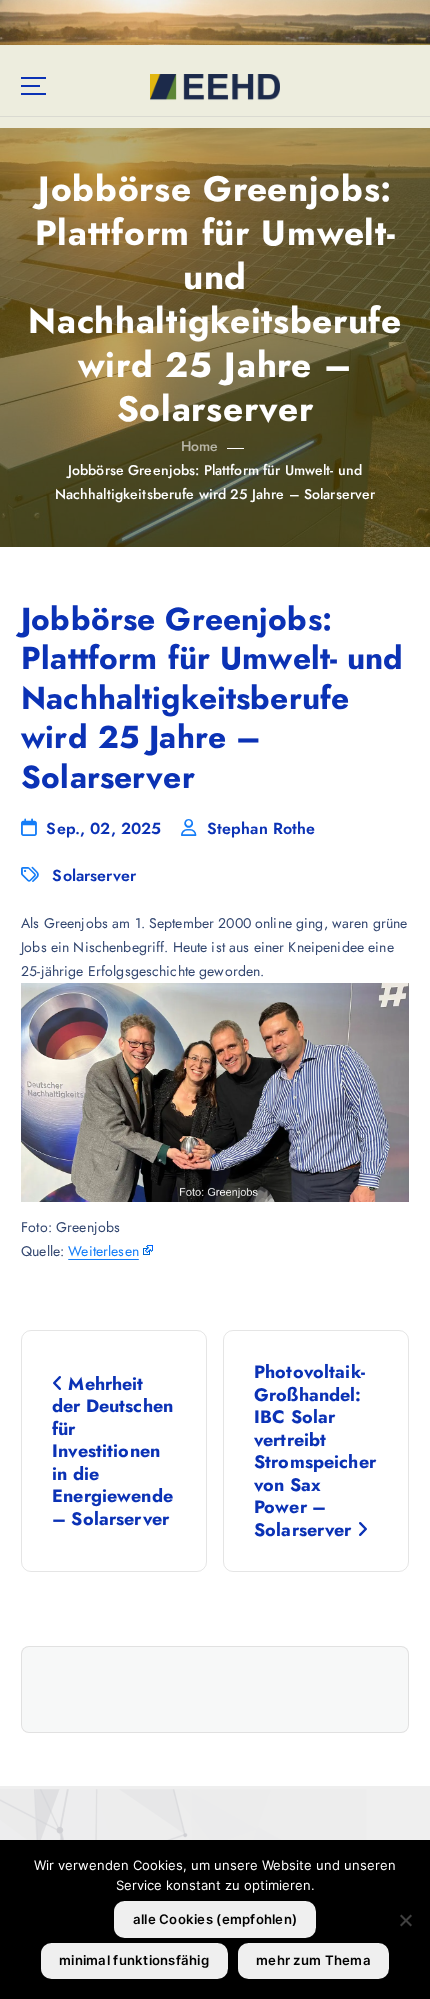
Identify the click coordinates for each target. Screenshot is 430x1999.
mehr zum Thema (313, 1960)
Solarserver (94, 875)
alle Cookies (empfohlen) (215, 1919)
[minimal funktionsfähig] (405, 1920)
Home (200, 446)
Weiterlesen (103, 1251)
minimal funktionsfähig (134, 1960)
